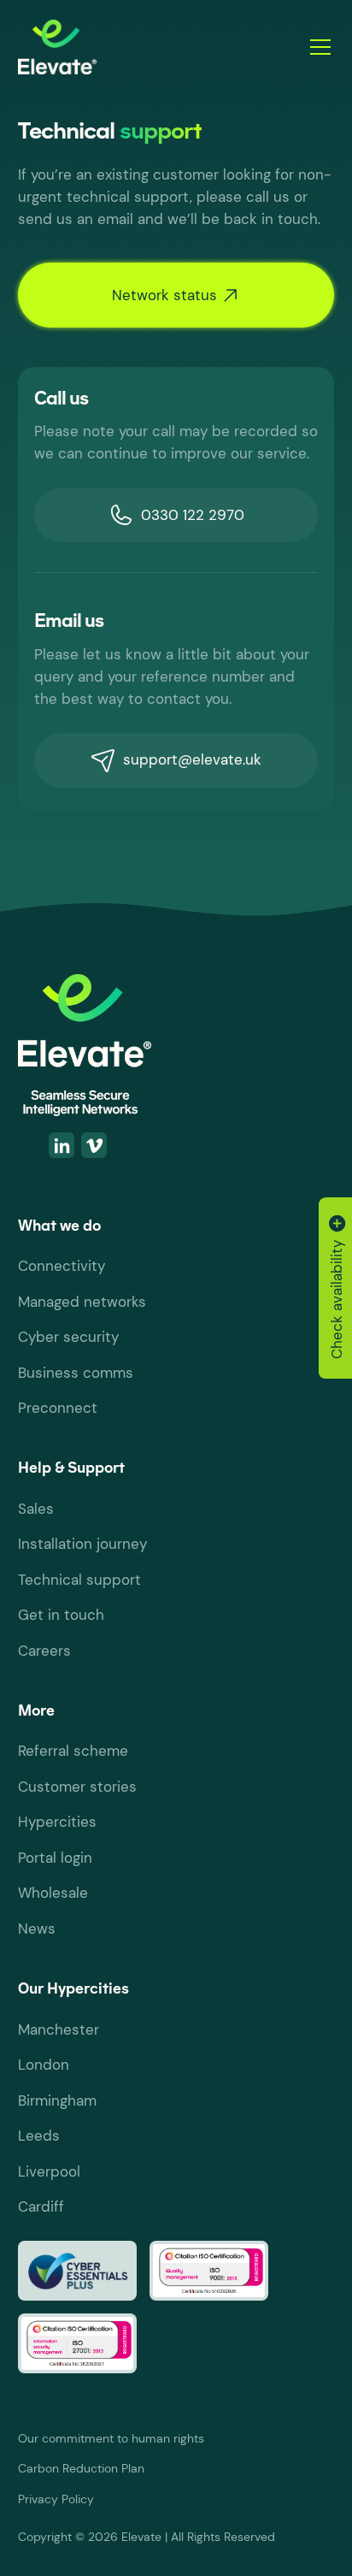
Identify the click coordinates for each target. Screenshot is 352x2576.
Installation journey (82, 1544)
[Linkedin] (62, 1145)
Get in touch (61, 1615)
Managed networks (82, 1302)
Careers (44, 1651)
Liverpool (49, 2171)
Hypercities (57, 1822)
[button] (317, 47)
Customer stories (77, 1787)
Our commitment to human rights (111, 2439)
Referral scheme (73, 1751)
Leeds (39, 2136)
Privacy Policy (56, 2499)
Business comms (76, 1373)
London (44, 2065)
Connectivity (62, 1266)
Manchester (59, 2029)
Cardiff (41, 2207)
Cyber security (68, 1337)
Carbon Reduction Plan (81, 2469)
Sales (36, 1509)
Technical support (79, 1580)
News (37, 1929)
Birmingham (57, 2100)
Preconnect (58, 1408)
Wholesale (53, 1893)
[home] (153, 47)
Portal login (55, 1858)
